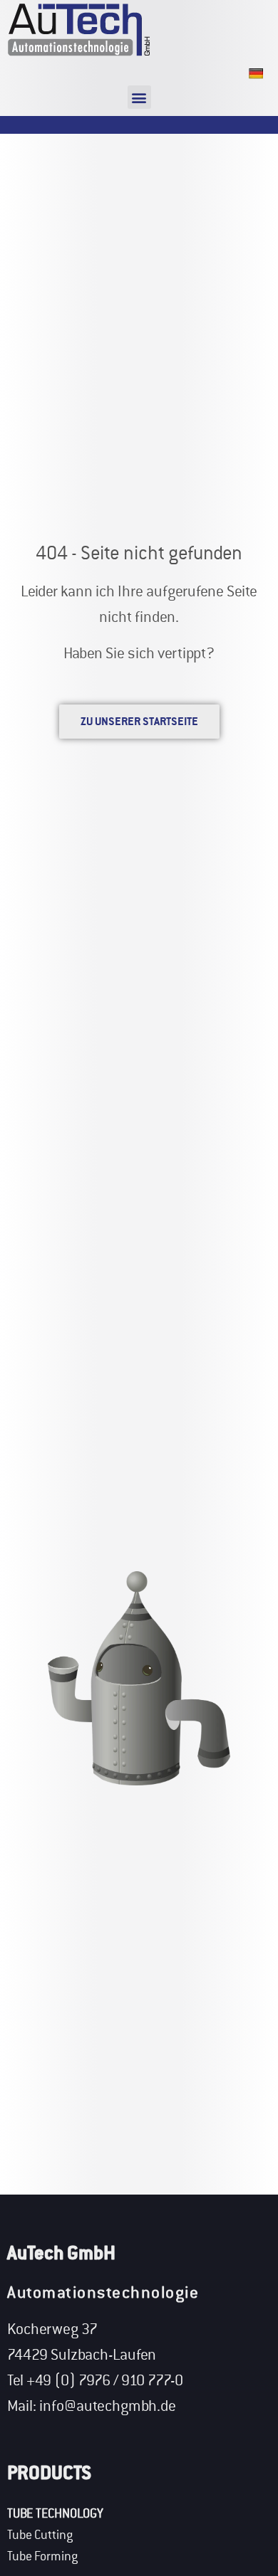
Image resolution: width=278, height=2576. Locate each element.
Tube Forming (42, 2556)
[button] (139, 97)
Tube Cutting (40, 2535)
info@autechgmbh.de (108, 2406)
